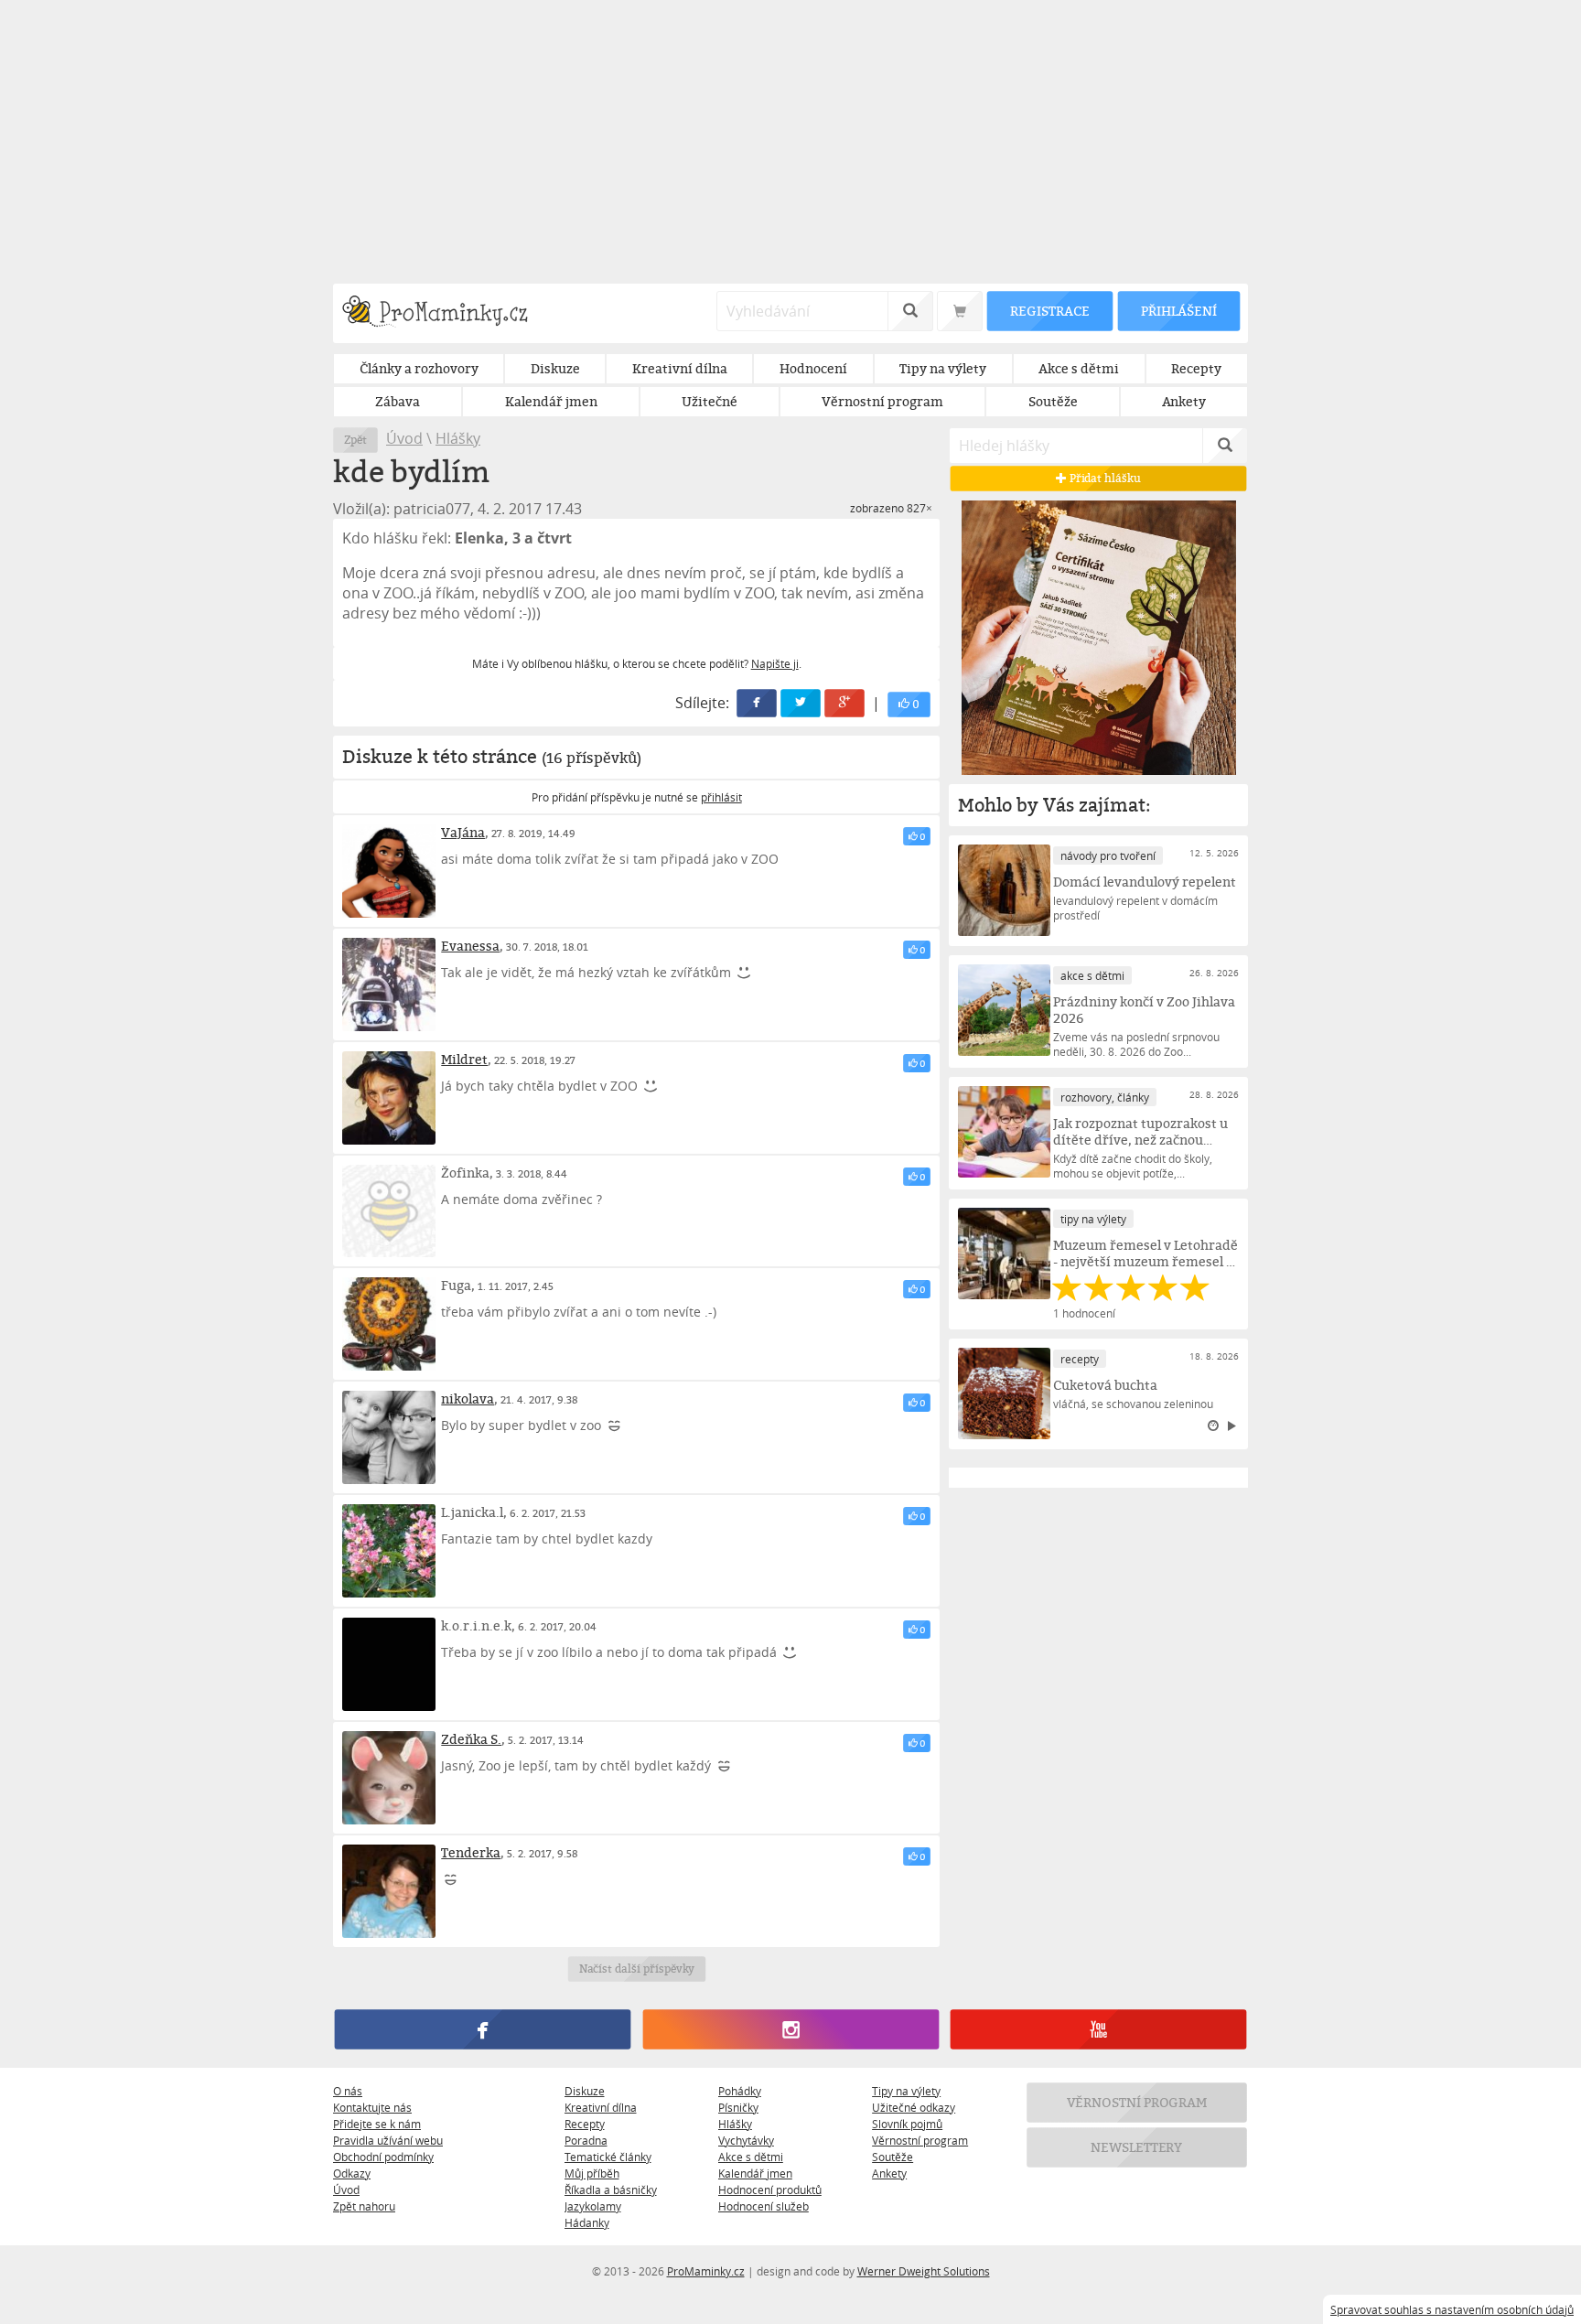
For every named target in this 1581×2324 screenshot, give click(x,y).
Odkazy (352, 2173)
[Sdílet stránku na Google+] (845, 703)
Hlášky (458, 438)
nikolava (468, 1399)
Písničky (738, 2107)
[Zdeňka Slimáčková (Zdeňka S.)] (389, 1778)
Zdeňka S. (471, 1739)
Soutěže (893, 2157)
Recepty (585, 2124)
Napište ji (775, 663)
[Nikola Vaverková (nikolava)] (389, 1437)
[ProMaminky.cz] (443, 313)
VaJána (463, 832)
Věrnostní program (920, 2140)
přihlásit (721, 797)
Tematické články (608, 2157)
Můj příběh (592, 2173)
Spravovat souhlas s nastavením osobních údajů (1452, 2309)
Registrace (1049, 311)
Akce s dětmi (751, 2157)
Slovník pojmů (907, 2124)
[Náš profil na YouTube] (1098, 2029)
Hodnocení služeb (764, 2206)
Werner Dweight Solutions (924, 2271)
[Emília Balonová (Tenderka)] (389, 1891)
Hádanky (587, 2222)
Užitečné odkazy (914, 2107)
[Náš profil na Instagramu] (790, 2029)
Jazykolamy (593, 2206)
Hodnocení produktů (770, 2190)
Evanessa (470, 946)
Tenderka (471, 1852)
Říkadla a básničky (611, 2190)
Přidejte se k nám (377, 2124)
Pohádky (740, 2091)
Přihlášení (1178, 311)
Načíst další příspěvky (636, 1969)
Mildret (464, 1059)
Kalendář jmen (755, 2173)
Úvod (404, 438)
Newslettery (1137, 2147)
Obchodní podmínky (383, 2157)
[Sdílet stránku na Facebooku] (758, 703)
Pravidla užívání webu (388, 2140)
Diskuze (585, 2091)
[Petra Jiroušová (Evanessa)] (389, 984)
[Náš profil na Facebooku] (483, 2029)
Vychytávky (746, 2140)
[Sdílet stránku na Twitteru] (801, 703)
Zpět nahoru (364, 2206)
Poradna (586, 2140)
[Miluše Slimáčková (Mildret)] (389, 1098)
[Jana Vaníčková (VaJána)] (389, 871)
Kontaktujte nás (372, 2107)
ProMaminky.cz (706, 2271)
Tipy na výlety (906, 2091)
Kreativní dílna (601, 2107)
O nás (348, 2091)
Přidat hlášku (1104, 478)
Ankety (889, 2173)
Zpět (355, 440)
